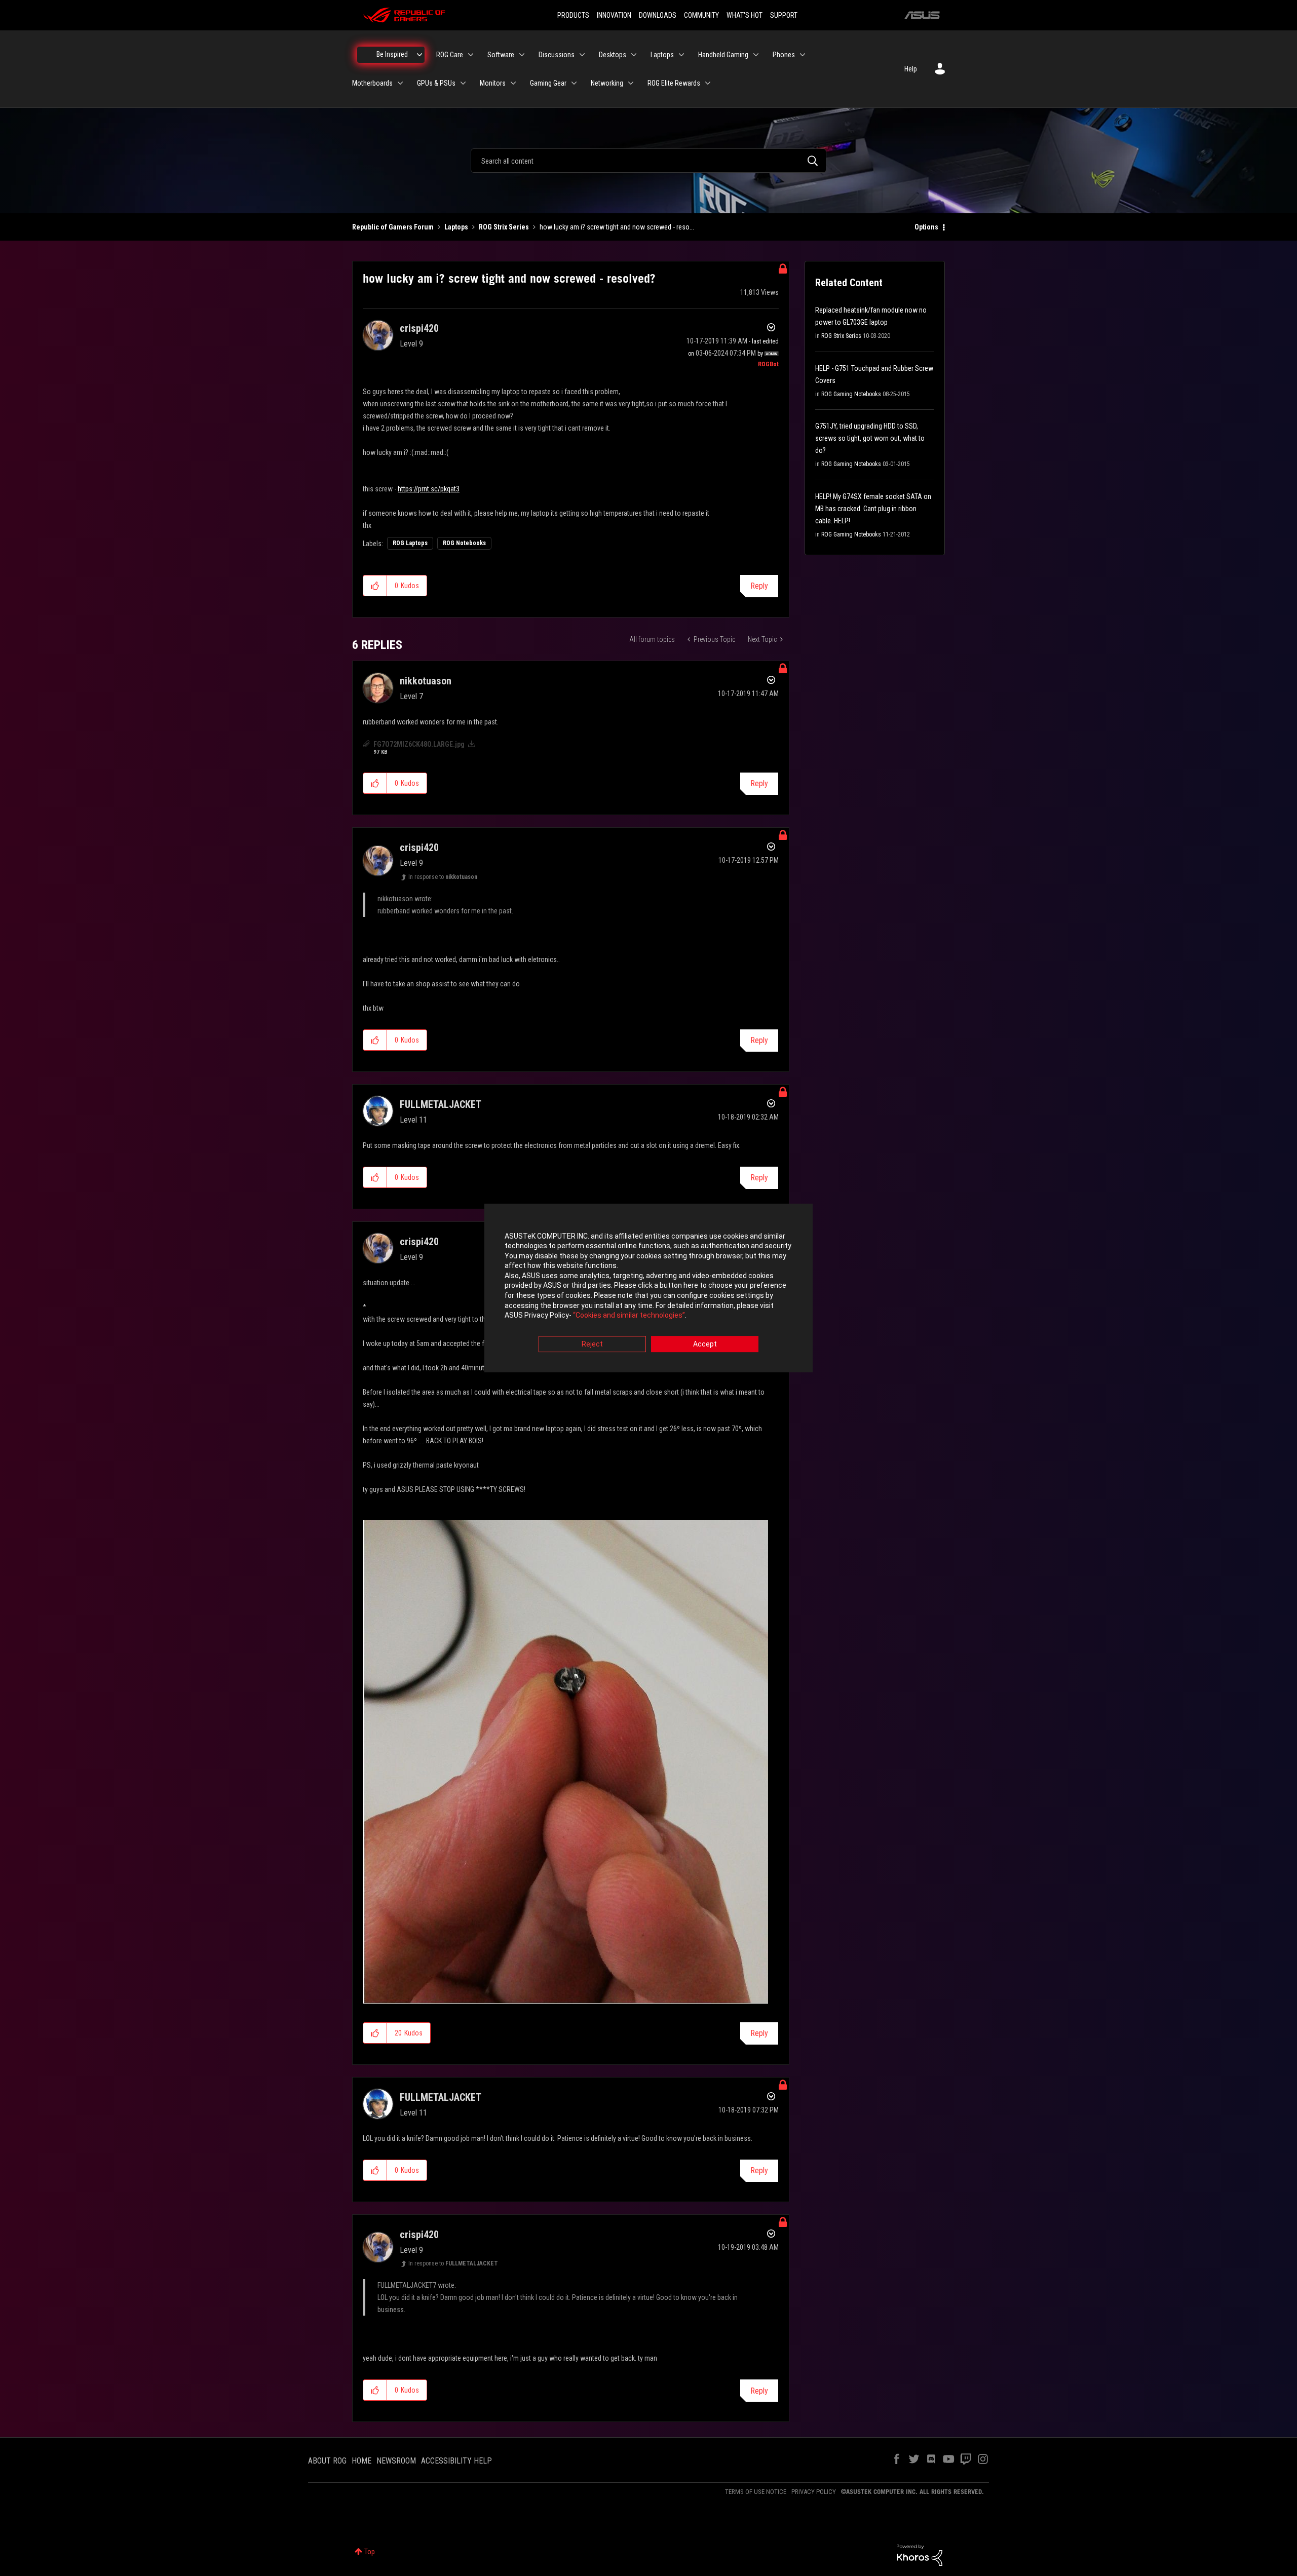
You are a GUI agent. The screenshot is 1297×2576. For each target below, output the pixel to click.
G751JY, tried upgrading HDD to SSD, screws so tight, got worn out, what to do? (870, 438)
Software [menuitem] (501, 55)
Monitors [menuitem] (493, 83)
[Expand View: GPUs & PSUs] (463, 83)
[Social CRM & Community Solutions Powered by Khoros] (920, 2555)
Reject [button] (592, 1344)
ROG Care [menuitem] (450, 55)
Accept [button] (705, 1344)
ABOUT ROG (327, 2461)
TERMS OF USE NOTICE (756, 2492)
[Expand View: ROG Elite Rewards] (708, 83)
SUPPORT (784, 15)
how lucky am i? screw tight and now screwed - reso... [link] (617, 227)
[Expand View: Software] (522, 55)
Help (911, 69)
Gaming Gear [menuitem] (548, 83)
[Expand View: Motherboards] (400, 83)
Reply (759, 586)
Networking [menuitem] (607, 83)
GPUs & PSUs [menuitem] (436, 83)
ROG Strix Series (504, 227)
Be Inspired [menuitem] (392, 54)
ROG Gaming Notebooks (851, 394)
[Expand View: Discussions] (582, 55)
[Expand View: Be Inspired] (419, 55)
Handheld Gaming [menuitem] (723, 55)
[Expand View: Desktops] (634, 55)
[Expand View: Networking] (631, 83)
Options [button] (926, 227)
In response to (443, 877)
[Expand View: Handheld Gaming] (756, 55)
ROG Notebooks (464, 543)
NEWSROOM (396, 2461)
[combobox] (648, 161)
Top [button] (370, 2552)
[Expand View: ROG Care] (471, 55)
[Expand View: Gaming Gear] (574, 83)
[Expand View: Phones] (803, 55)
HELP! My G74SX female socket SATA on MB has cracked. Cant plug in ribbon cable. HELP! (873, 509)
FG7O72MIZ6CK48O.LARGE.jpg (419, 744)
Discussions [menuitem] (557, 55)
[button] (375, 586)
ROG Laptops (410, 543)
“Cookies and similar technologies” (629, 1316)
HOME (361, 2461)
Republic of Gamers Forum (393, 227)
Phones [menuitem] (784, 55)
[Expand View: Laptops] (681, 55)
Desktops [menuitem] (613, 55)
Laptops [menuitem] (662, 55)
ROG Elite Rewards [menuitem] (674, 83)
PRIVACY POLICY (814, 2492)
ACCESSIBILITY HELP (456, 2461)
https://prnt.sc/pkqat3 (429, 489)
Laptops (456, 227)
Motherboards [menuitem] (372, 83)
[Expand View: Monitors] (513, 83)
